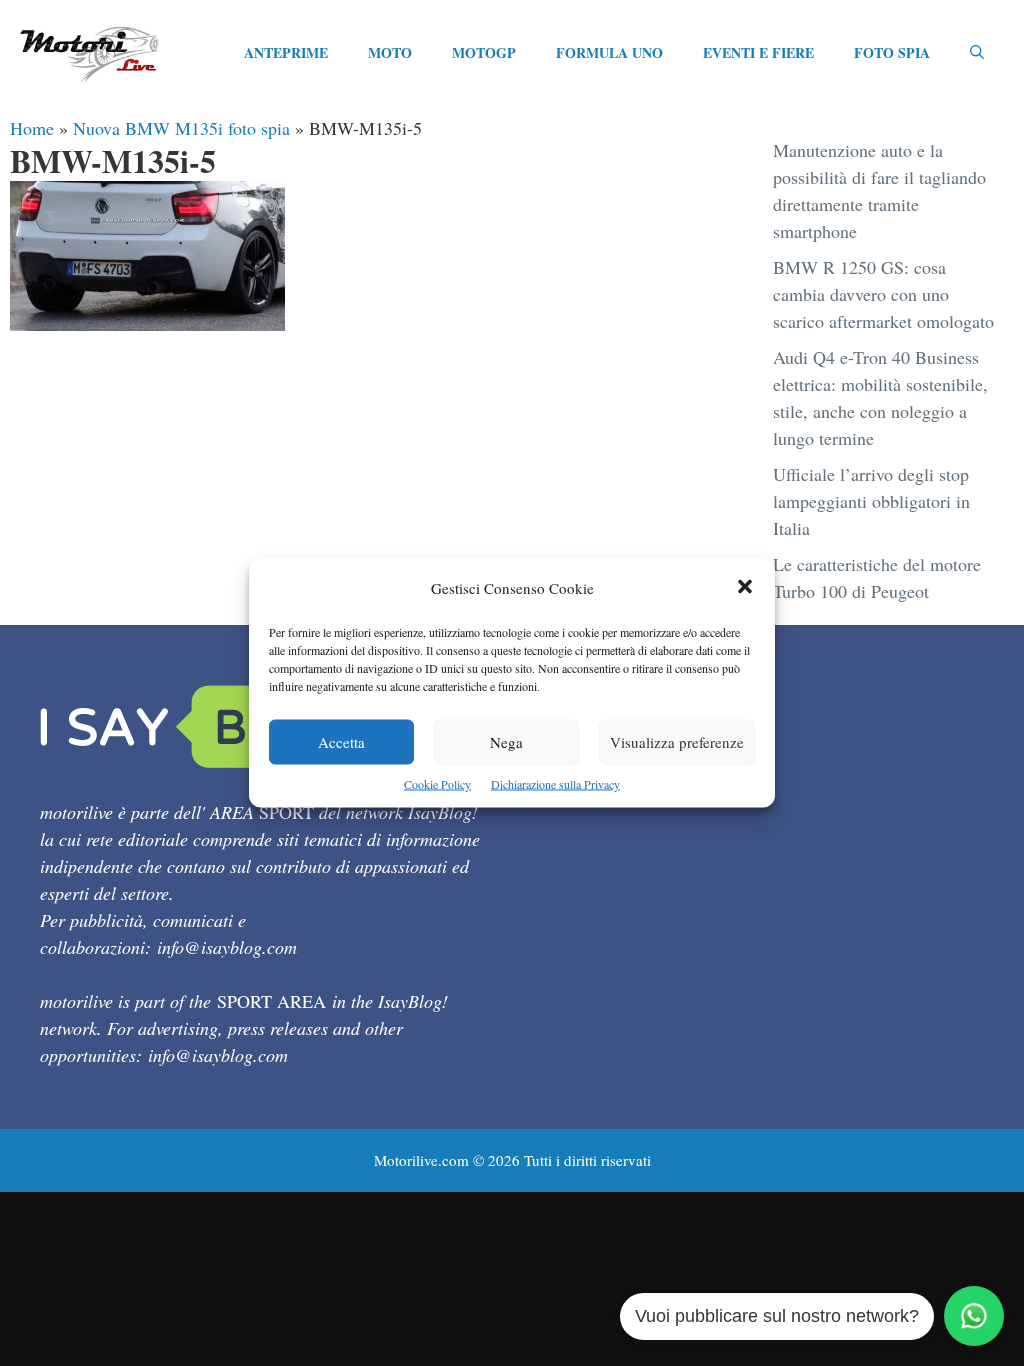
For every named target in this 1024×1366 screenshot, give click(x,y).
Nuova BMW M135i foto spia (181, 128)
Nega (506, 742)
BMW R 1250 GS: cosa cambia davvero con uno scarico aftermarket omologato (883, 294)
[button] (745, 588)
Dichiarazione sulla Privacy (555, 784)
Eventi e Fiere (758, 52)
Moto (390, 52)
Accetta (341, 742)
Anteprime (286, 52)
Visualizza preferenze (677, 742)
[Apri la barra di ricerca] (977, 53)
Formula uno (609, 52)
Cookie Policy (437, 784)
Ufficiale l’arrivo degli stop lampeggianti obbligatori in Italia (871, 501)
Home (32, 128)
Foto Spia (892, 52)
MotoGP (484, 52)
